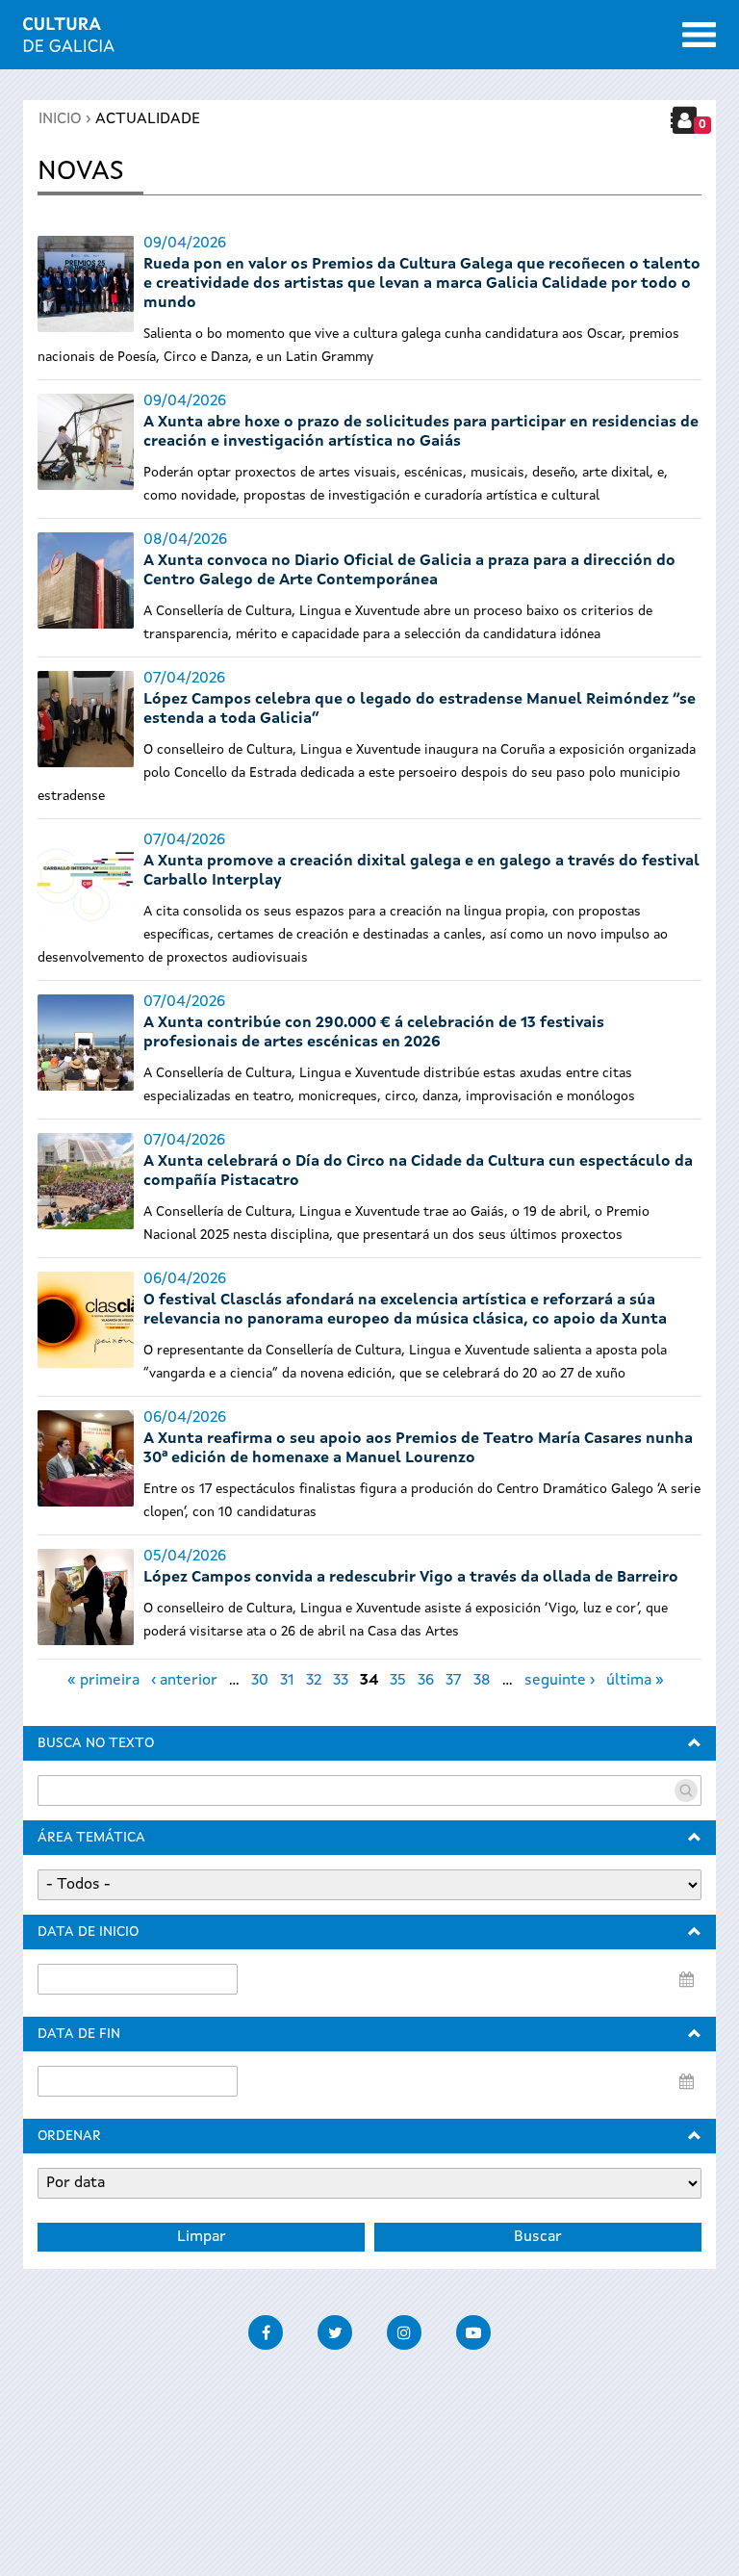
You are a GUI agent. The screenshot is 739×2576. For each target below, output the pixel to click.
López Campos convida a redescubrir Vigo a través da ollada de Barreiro (411, 1578)
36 (426, 1681)
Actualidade (148, 119)
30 (260, 1681)
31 (287, 1681)
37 (454, 1681)
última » (635, 1681)
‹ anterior (184, 1681)
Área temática (91, 1838)
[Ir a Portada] (69, 40)
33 (341, 1681)
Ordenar (69, 2136)
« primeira (103, 1681)
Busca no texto (96, 1743)
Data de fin (79, 2034)
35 (398, 1681)
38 (482, 1681)
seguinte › (560, 1681)
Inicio (60, 119)
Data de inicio (88, 1932)
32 (314, 1681)
